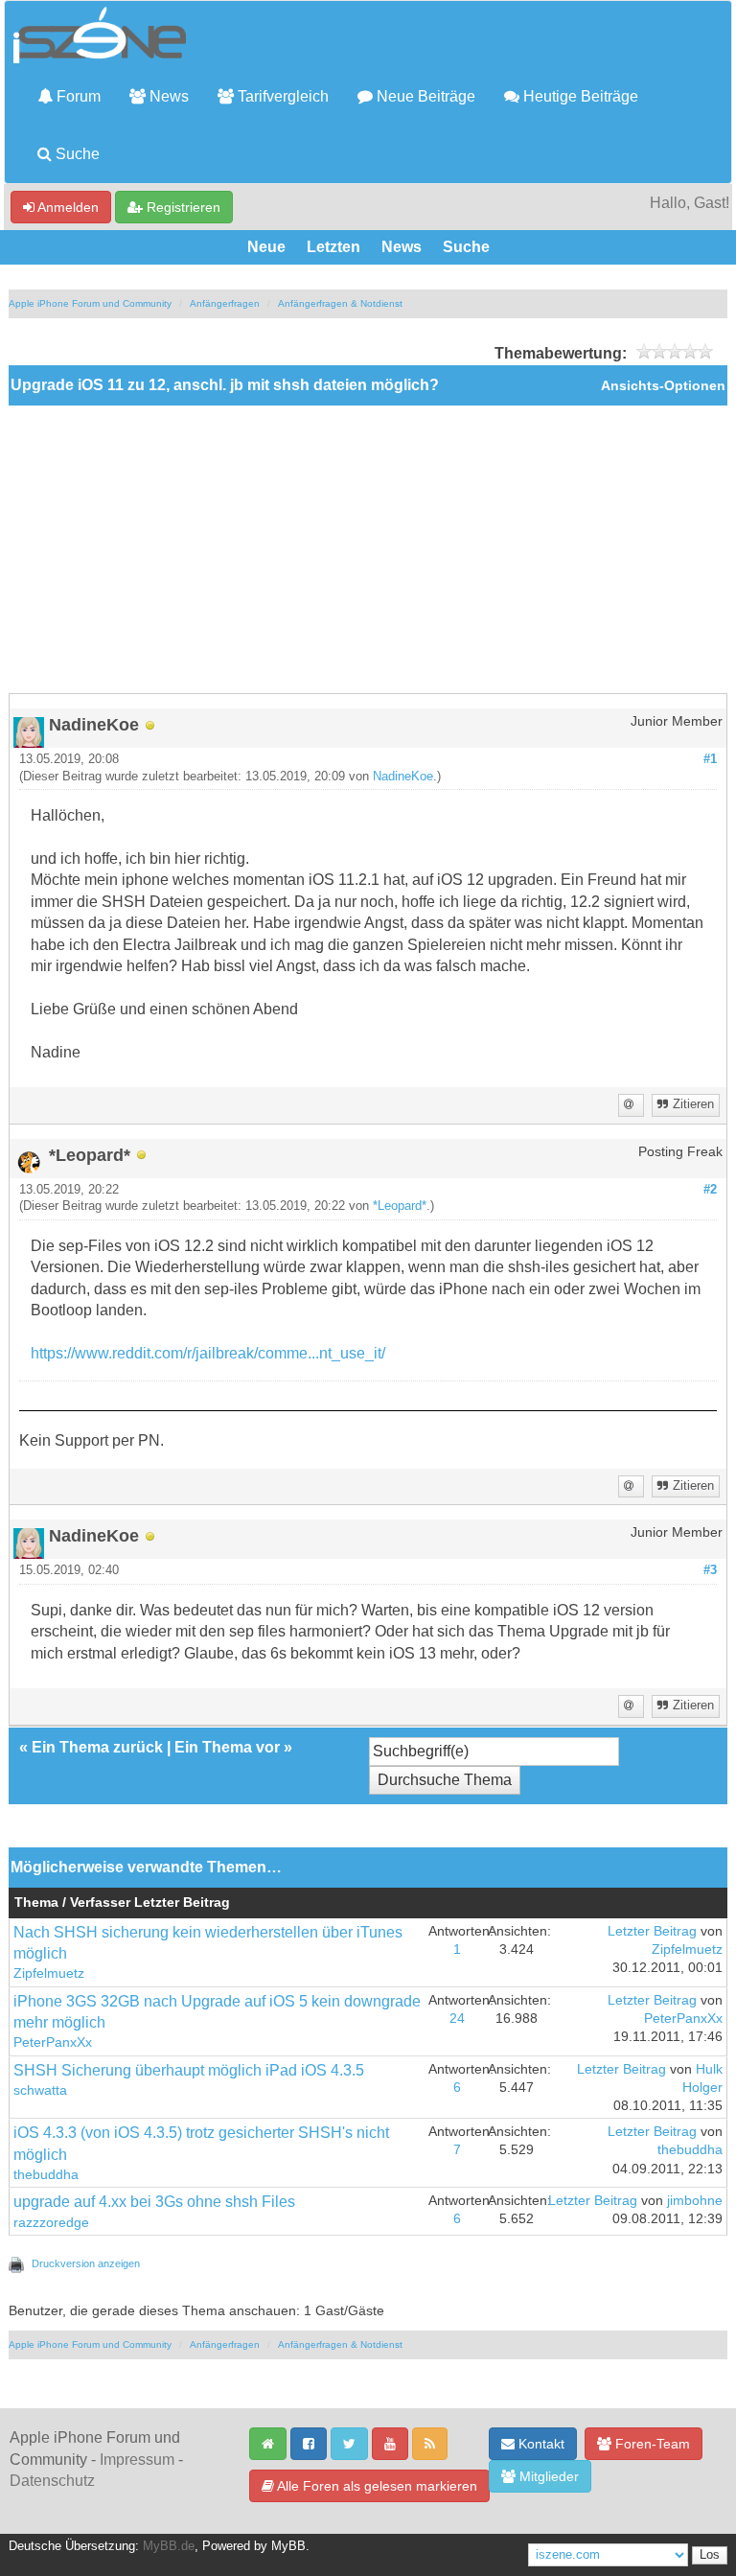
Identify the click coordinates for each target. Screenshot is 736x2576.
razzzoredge (51, 2223)
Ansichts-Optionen (663, 386)
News (167, 96)
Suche (76, 154)
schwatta (40, 2090)
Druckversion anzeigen (86, 2263)
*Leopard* (400, 1206)
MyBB (288, 2546)
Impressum (137, 2460)
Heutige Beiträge (579, 96)
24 (457, 2019)
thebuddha (46, 2175)
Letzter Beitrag (652, 1931)
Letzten (333, 247)
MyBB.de (169, 2546)
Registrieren (182, 207)
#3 (710, 1570)
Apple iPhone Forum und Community (90, 303)
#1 (710, 759)
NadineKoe (403, 777)
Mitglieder (547, 2476)
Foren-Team (651, 2444)
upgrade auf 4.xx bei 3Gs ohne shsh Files (154, 2202)
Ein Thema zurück (97, 1747)
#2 (710, 1190)
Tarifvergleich (281, 96)
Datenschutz (52, 2481)
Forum (77, 96)
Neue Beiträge (424, 96)
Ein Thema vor (227, 1747)
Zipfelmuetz (49, 1973)
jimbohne (695, 2201)
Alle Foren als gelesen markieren (376, 2486)
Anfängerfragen (225, 303)
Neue (266, 247)
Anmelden (67, 207)
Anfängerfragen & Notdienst (340, 303)
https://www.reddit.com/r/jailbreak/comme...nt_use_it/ (208, 1353)
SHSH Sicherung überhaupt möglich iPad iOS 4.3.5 (189, 2070)
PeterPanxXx (53, 2042)
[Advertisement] (368, 549)
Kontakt (540, 2444)
